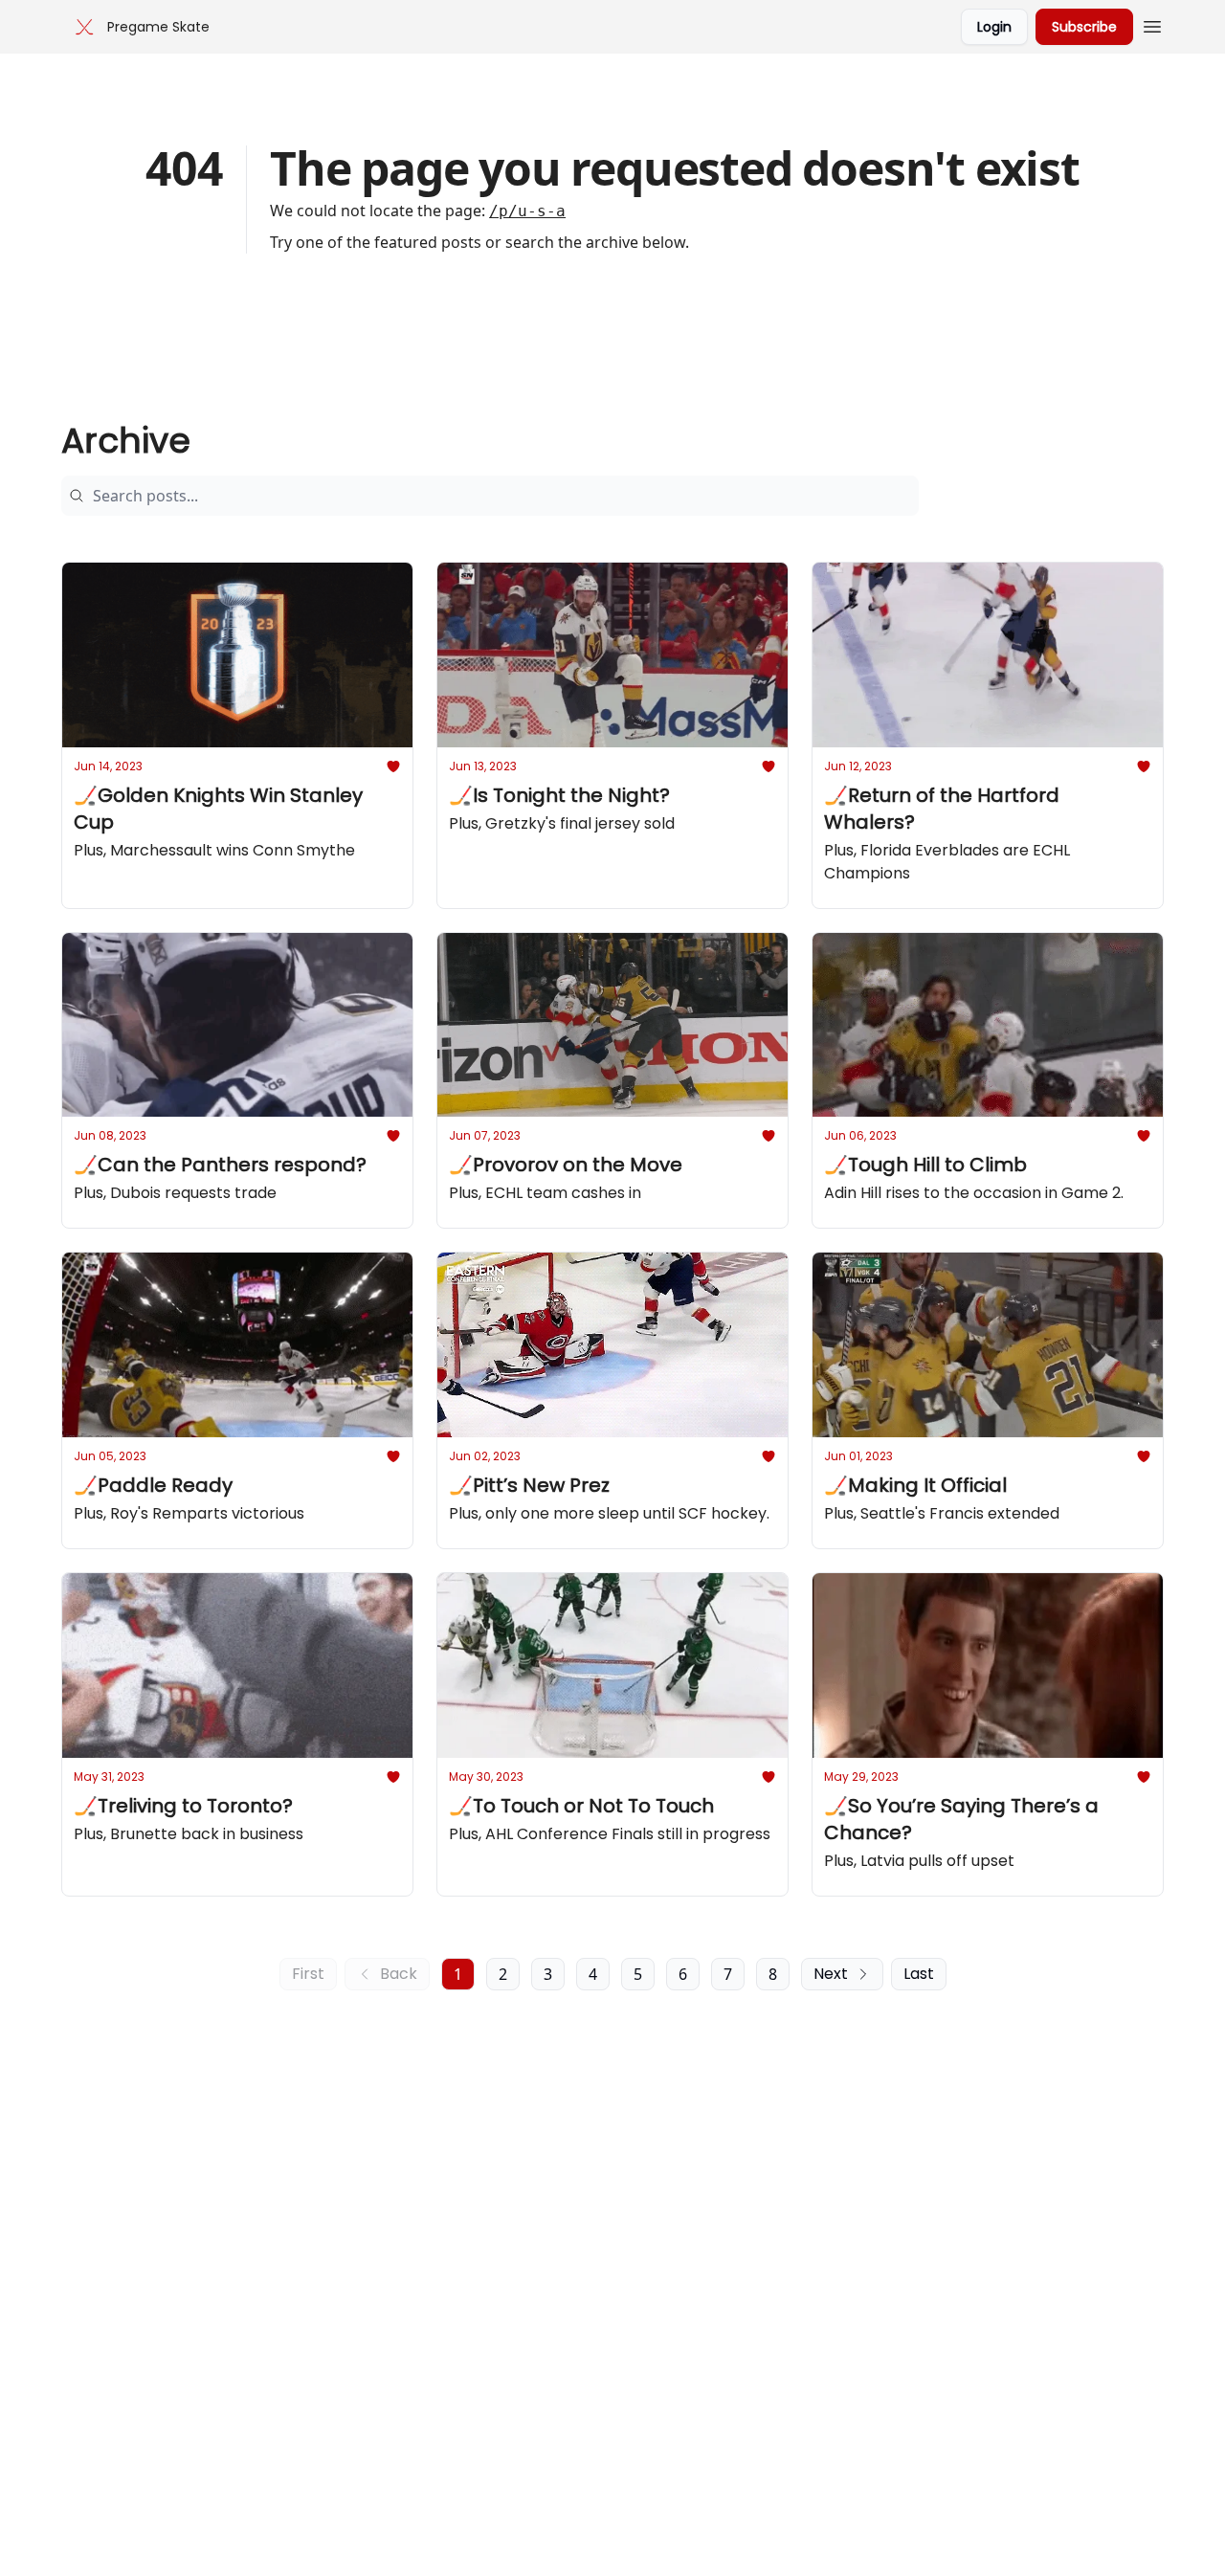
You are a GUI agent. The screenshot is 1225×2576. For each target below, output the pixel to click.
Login (994, 27)
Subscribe (1084, 27)
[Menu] (1152, 24)
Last (919, 1974)
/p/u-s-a (527, 211)
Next (831, 1974)
